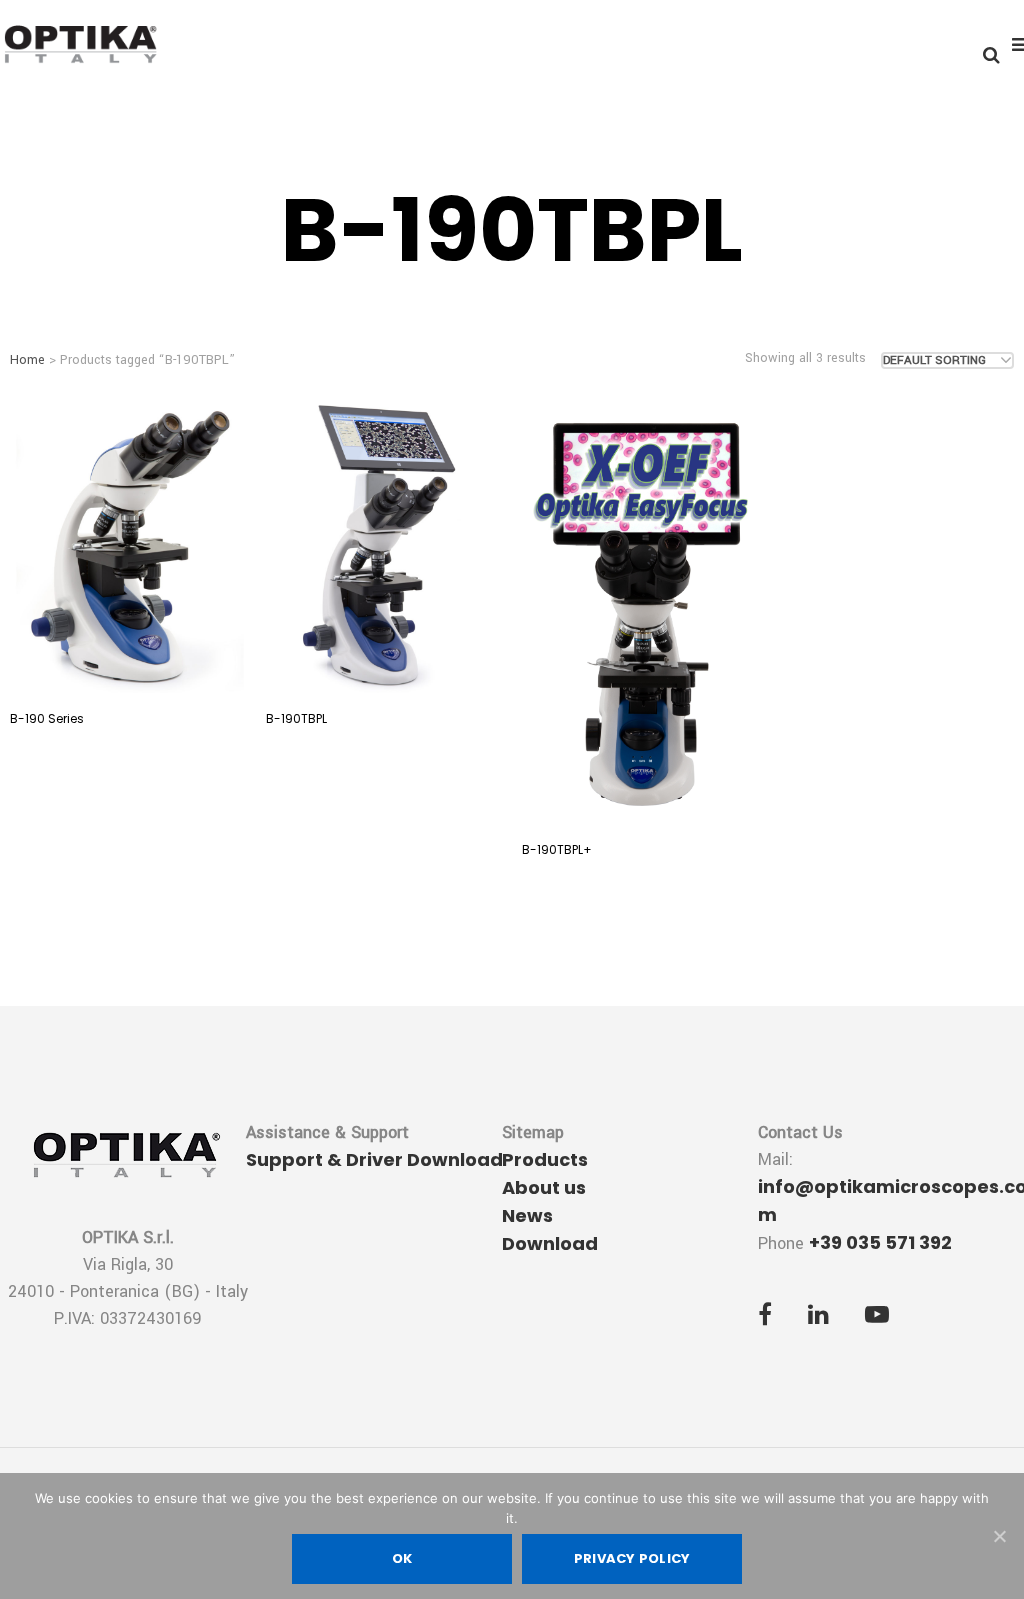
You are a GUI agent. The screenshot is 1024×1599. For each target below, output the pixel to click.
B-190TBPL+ (557, 849)
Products (545, 1159)
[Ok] (999, 1536)
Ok (402, 1558)
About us (544, 1187)
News (527, 1215)
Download (550, 1243)
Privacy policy (632, 1558)
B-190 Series (47, 718)
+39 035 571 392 (880, 1242)
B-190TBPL (296, 718)
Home (27, 360)
